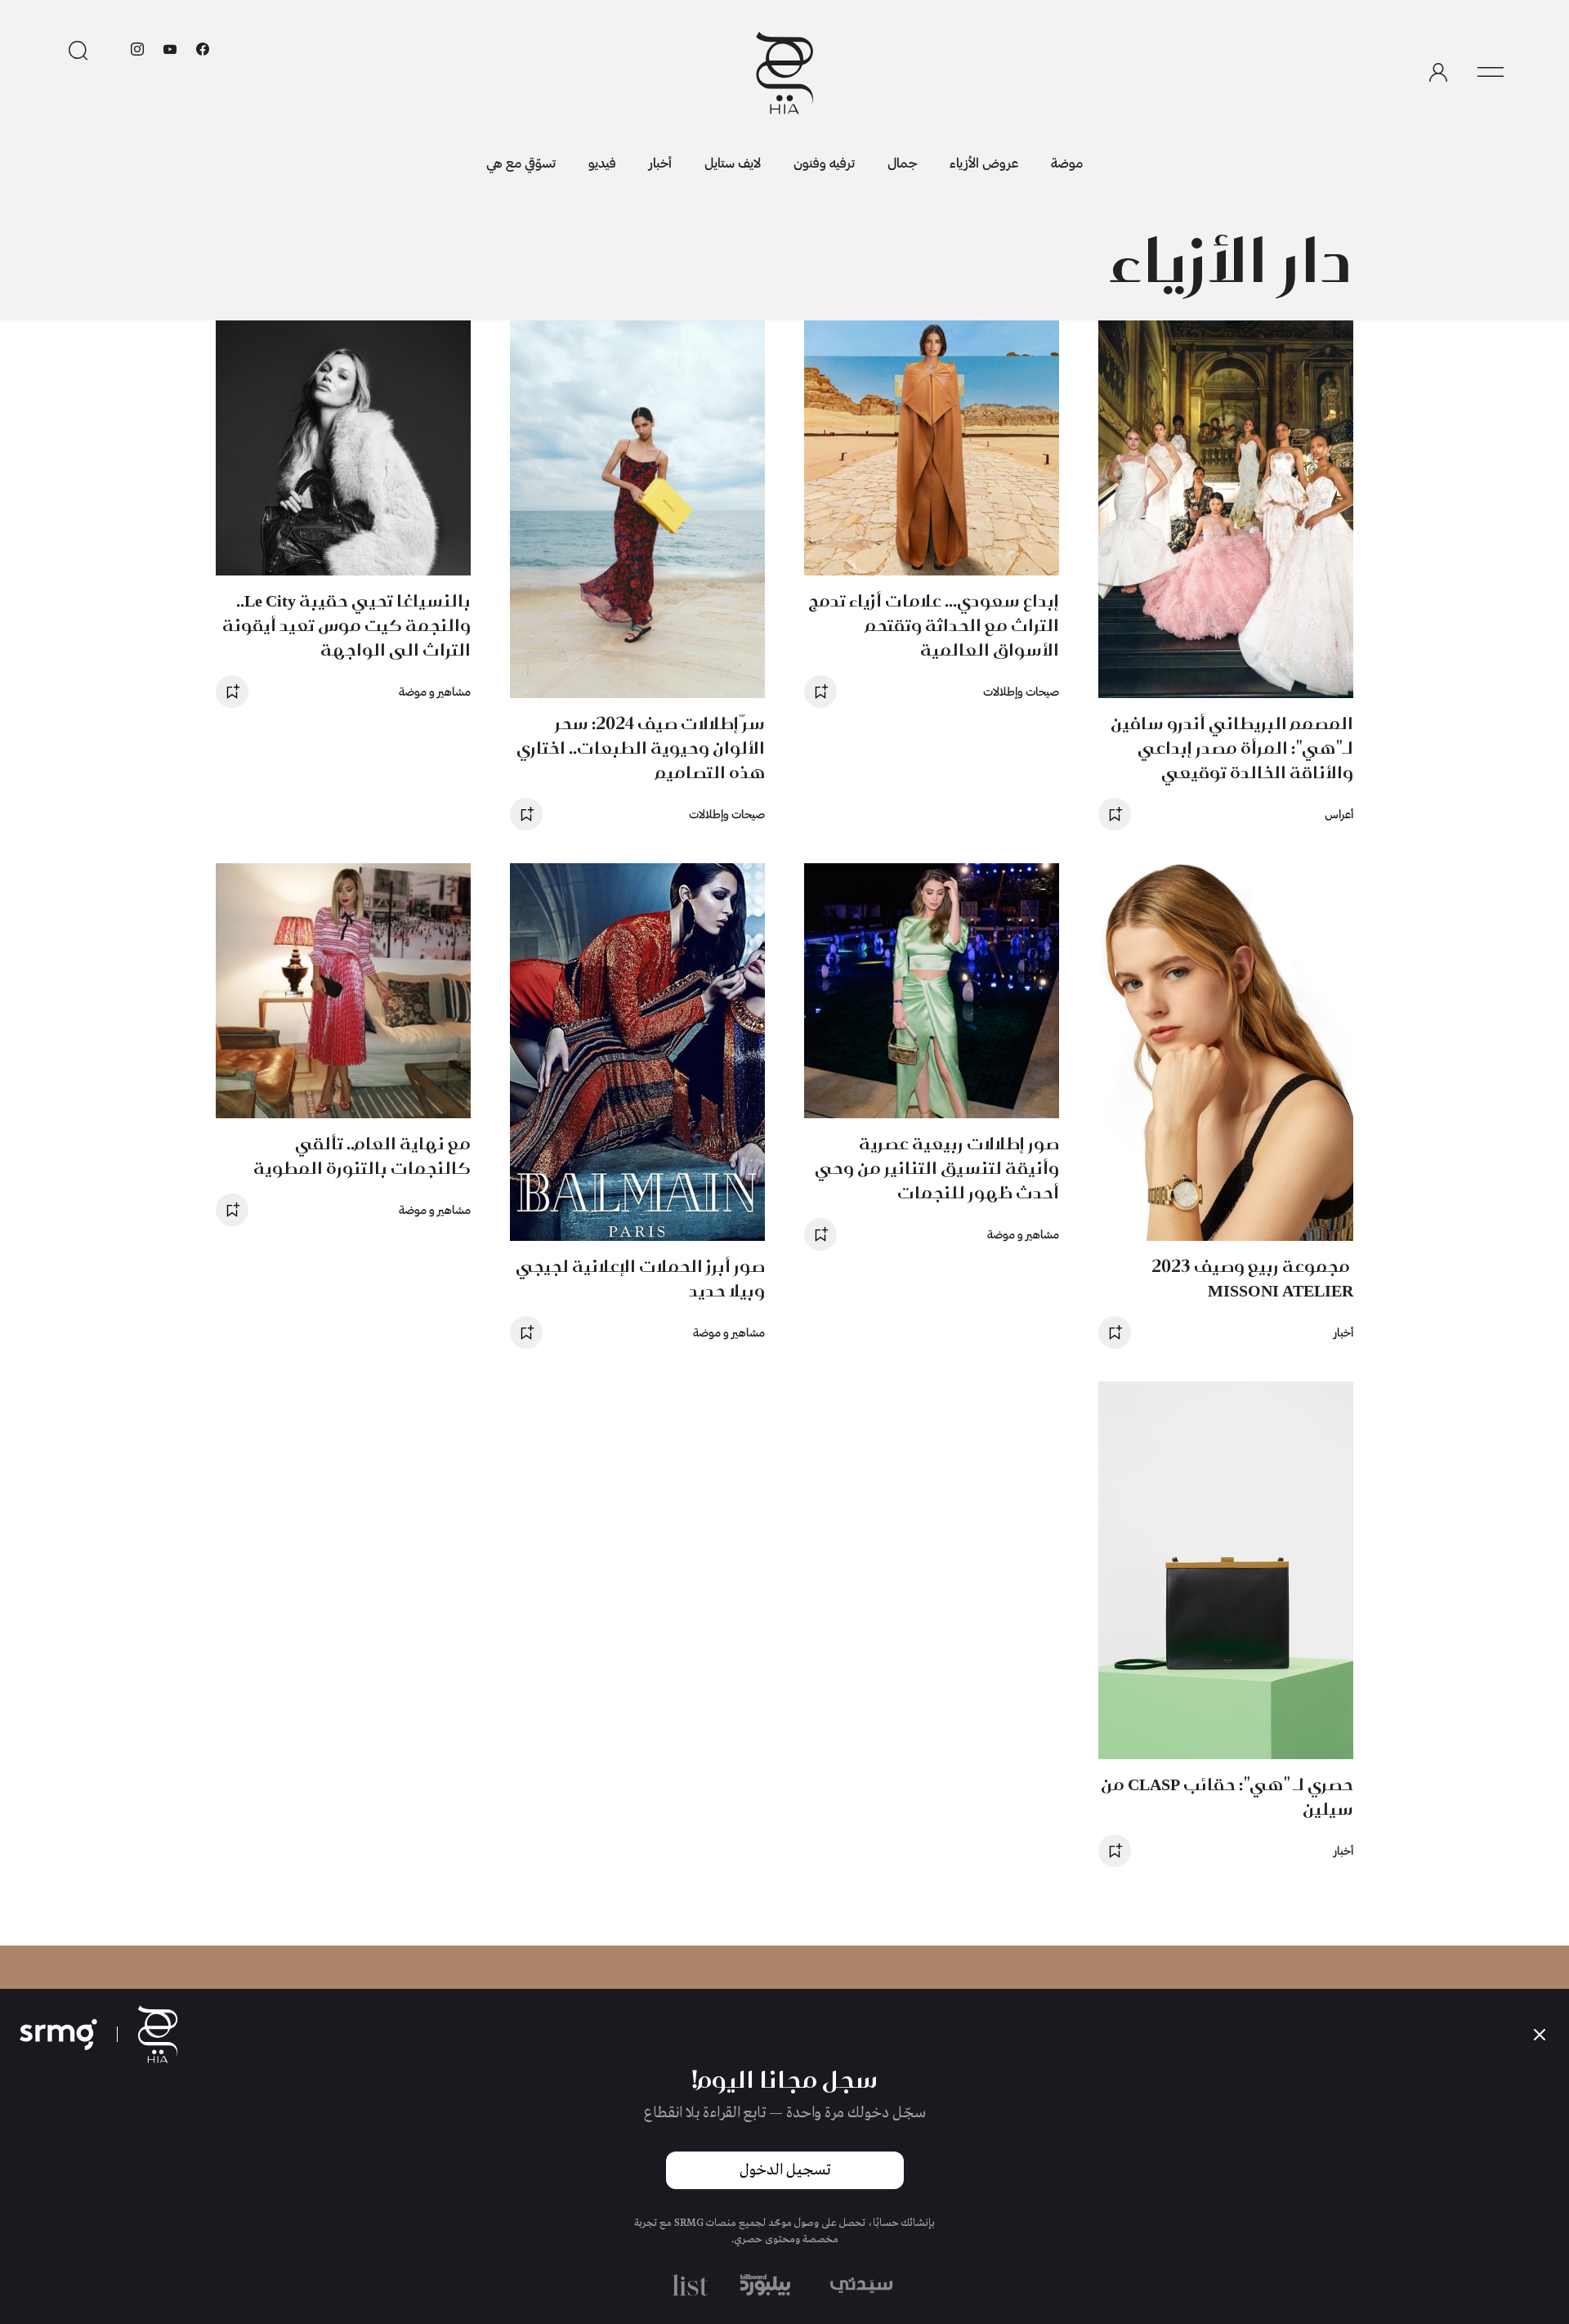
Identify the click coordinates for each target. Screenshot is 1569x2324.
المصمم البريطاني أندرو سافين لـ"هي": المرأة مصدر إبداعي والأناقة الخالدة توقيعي (1232, 748)
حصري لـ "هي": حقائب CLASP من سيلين (1227, 1796)
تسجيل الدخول (785, 2170)
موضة (1067, 162)
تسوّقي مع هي (521, 162)
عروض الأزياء (984, 162)
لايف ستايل (733, 162)
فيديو (602, 162)
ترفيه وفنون (824, 162)
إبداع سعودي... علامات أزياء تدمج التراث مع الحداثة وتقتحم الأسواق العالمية (934, 625)
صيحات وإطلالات (1021, 691)
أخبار (660, 162)
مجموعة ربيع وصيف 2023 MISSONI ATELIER (1252, 1278)
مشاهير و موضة (435, 691)
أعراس (1339, 814)
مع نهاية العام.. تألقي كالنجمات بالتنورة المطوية (362, 1155)
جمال (902, 162)
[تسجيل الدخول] (1438, 73)
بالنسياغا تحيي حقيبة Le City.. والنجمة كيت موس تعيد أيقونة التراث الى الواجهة (346, 625)
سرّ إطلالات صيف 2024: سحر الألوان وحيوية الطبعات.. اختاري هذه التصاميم (641, 748)
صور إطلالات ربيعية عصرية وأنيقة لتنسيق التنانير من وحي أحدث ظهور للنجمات (937, 1168)
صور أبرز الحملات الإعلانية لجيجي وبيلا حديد (640, 1278)
